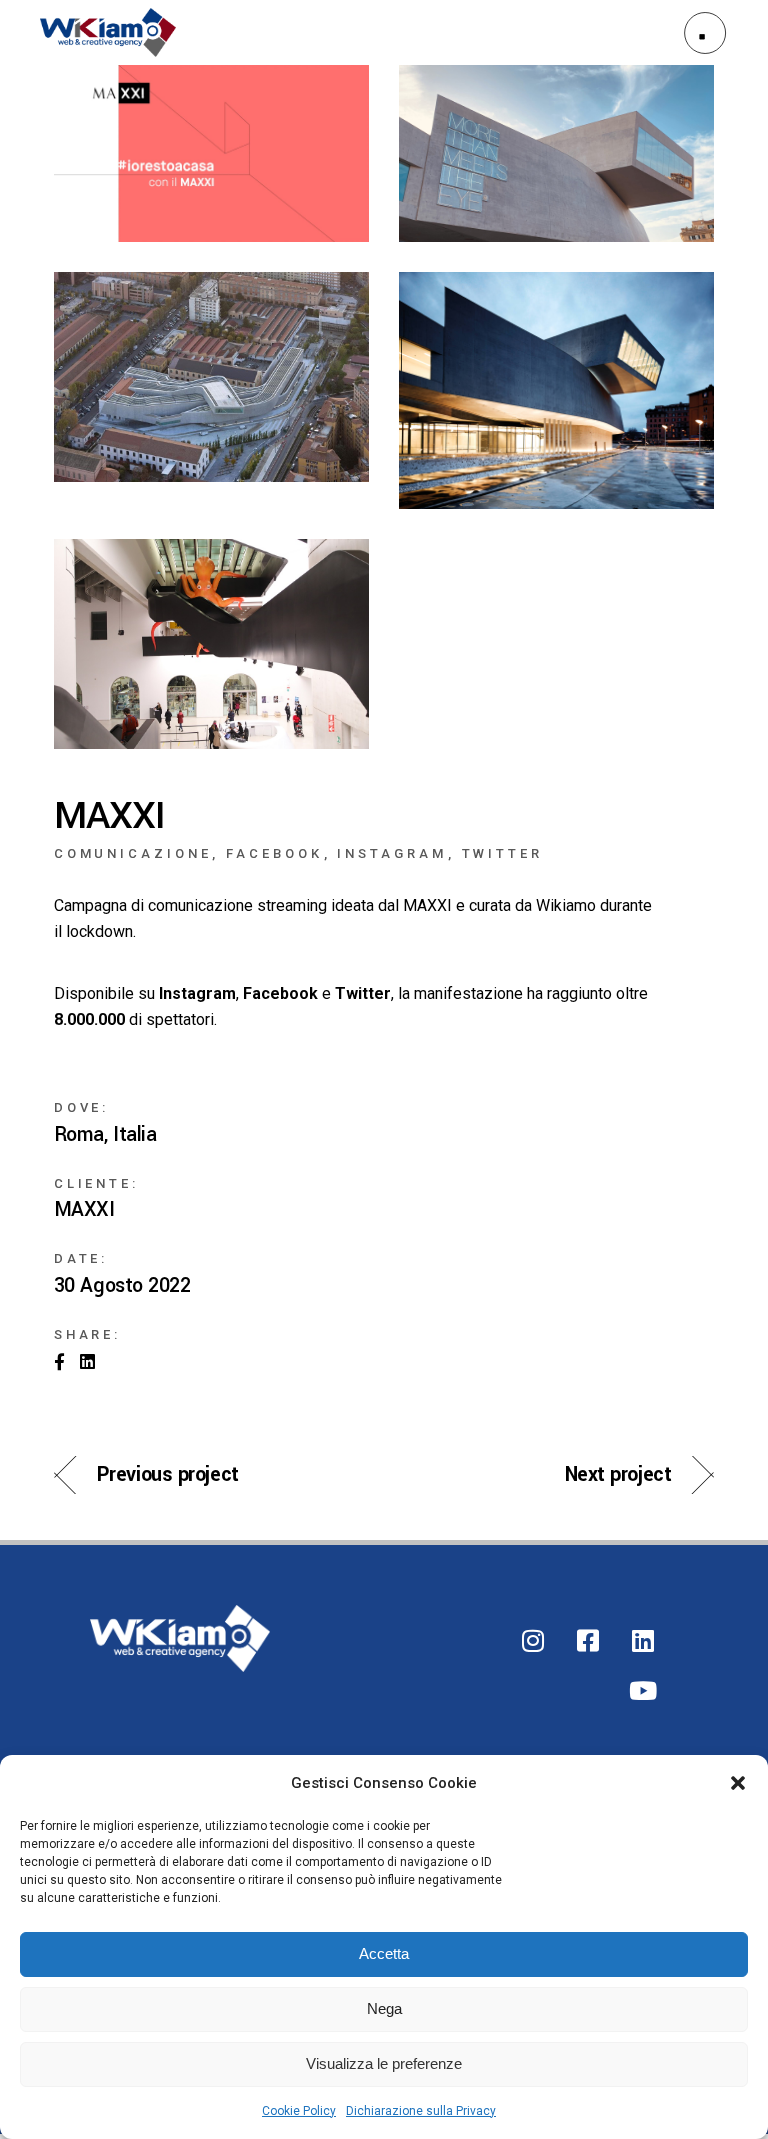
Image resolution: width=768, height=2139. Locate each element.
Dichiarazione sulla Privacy (421, 2111)
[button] (738, 1783)
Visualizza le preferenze (384, 2063)
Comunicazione (133, 853)
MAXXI (84, 1210)
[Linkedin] (643, 1640)
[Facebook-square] (588, 1640)
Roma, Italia (105, 1135)
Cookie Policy (299, 2111)
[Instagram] (533, 1640)
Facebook (274, 853)
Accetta (384, 1953)
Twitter (502, 853)
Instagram (391, 853)
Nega (384, 2008)
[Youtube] (643, 1690)
